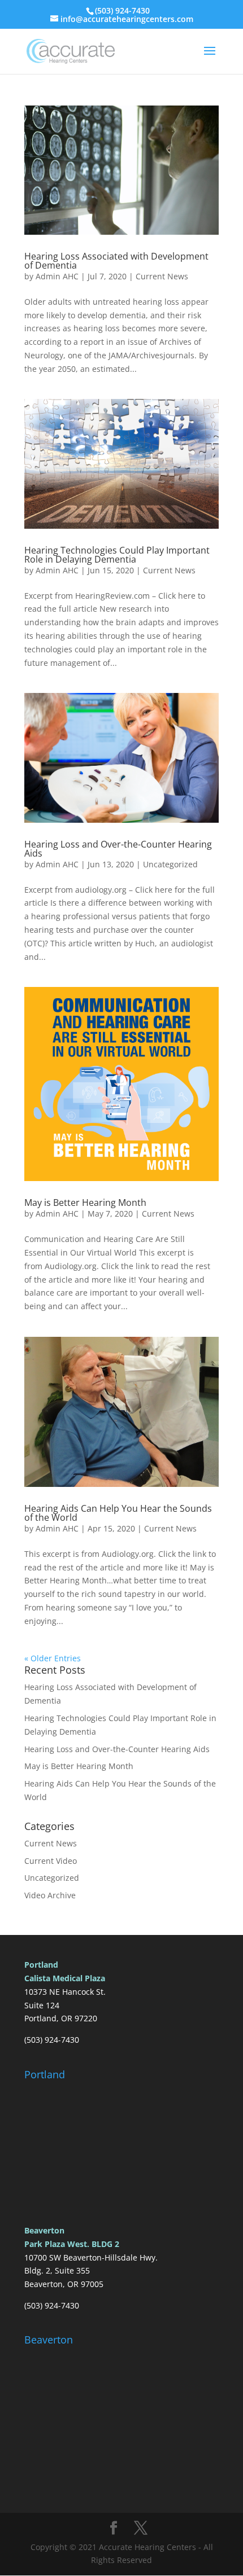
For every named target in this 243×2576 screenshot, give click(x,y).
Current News (162, 276)
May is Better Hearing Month (85, 1203)
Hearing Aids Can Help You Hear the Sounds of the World (118, 1513)
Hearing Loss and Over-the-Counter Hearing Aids (118, 849)
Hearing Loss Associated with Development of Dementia (116, 261)
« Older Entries (53, 1658)
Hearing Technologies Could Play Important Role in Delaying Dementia (117, 555)
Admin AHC (57, 276)
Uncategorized (170, 864)
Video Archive (50, 1895)
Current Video (51, 1861)
